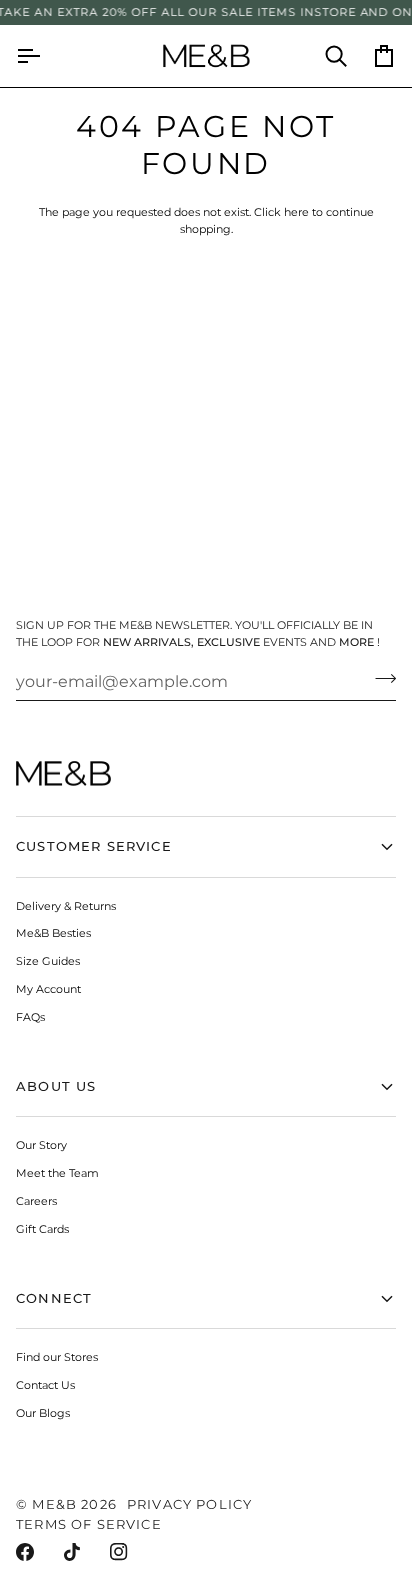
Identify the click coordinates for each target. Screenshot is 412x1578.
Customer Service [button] (94, 846)
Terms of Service (89, 1524)
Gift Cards (42, 1229)
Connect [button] (54, 1298)
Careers (36, 1201)
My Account (48, 989)
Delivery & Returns (66, 906)
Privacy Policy (189, 1504)
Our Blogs (43, 1413)
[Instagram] (119, 1552)
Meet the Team (57, 1173)
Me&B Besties (53, 933)
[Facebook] (25, 1552)
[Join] (379, 679)
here (296, 212)
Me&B (54, 1504)
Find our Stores (57, 1357)
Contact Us (45, 1385)
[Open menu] (40, 56)
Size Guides (48, 961)
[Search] (324, 56)
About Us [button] (56, 1086)
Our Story (41, 1145)
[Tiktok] (72, 1552)
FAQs (30, 1017)
